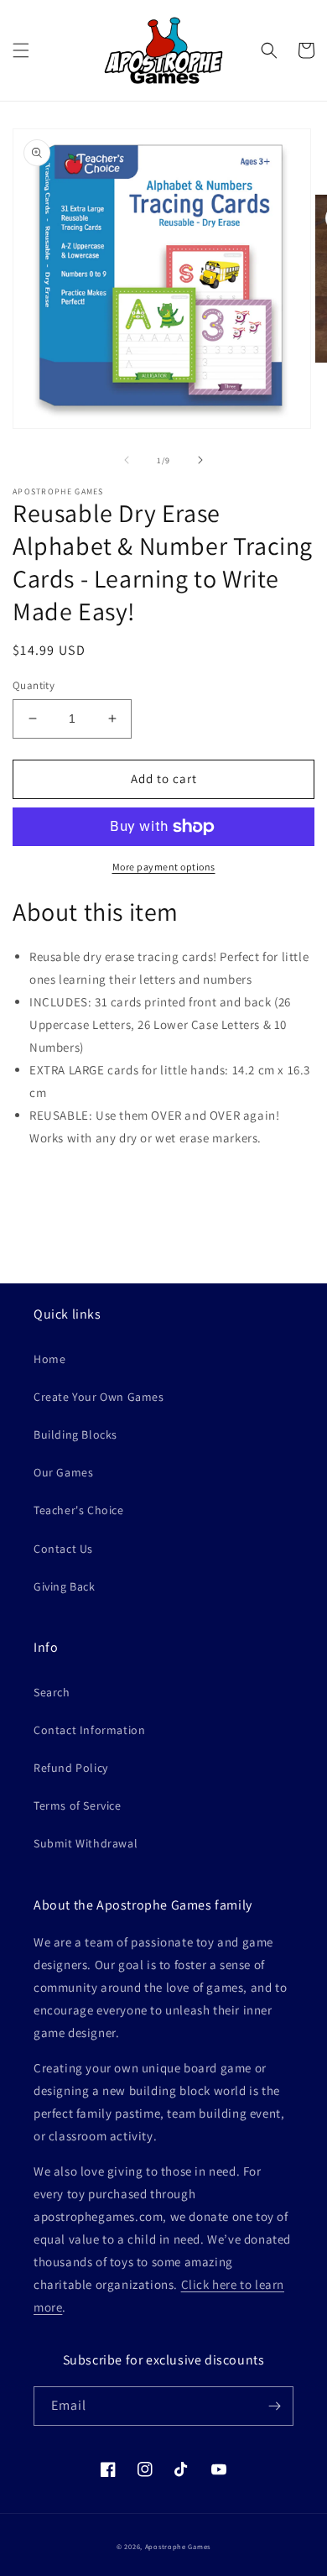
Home (49, 1359)
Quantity (34, 685)
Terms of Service (78, 1805)
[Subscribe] (274, 2406)
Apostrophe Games (178, 2546)
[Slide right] (200, 460)
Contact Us (63, 1549)
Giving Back (65, 1586)
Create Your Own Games (99, 1397)
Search (52, 1692)
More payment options (164, 867)
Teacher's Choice (79, 1510)
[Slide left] (127, 460)
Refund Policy (71, 1768)
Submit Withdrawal (86, 1843)
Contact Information (89, 1730)
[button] (21, 50)
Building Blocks (75, 1434)
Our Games (63, 1472)
